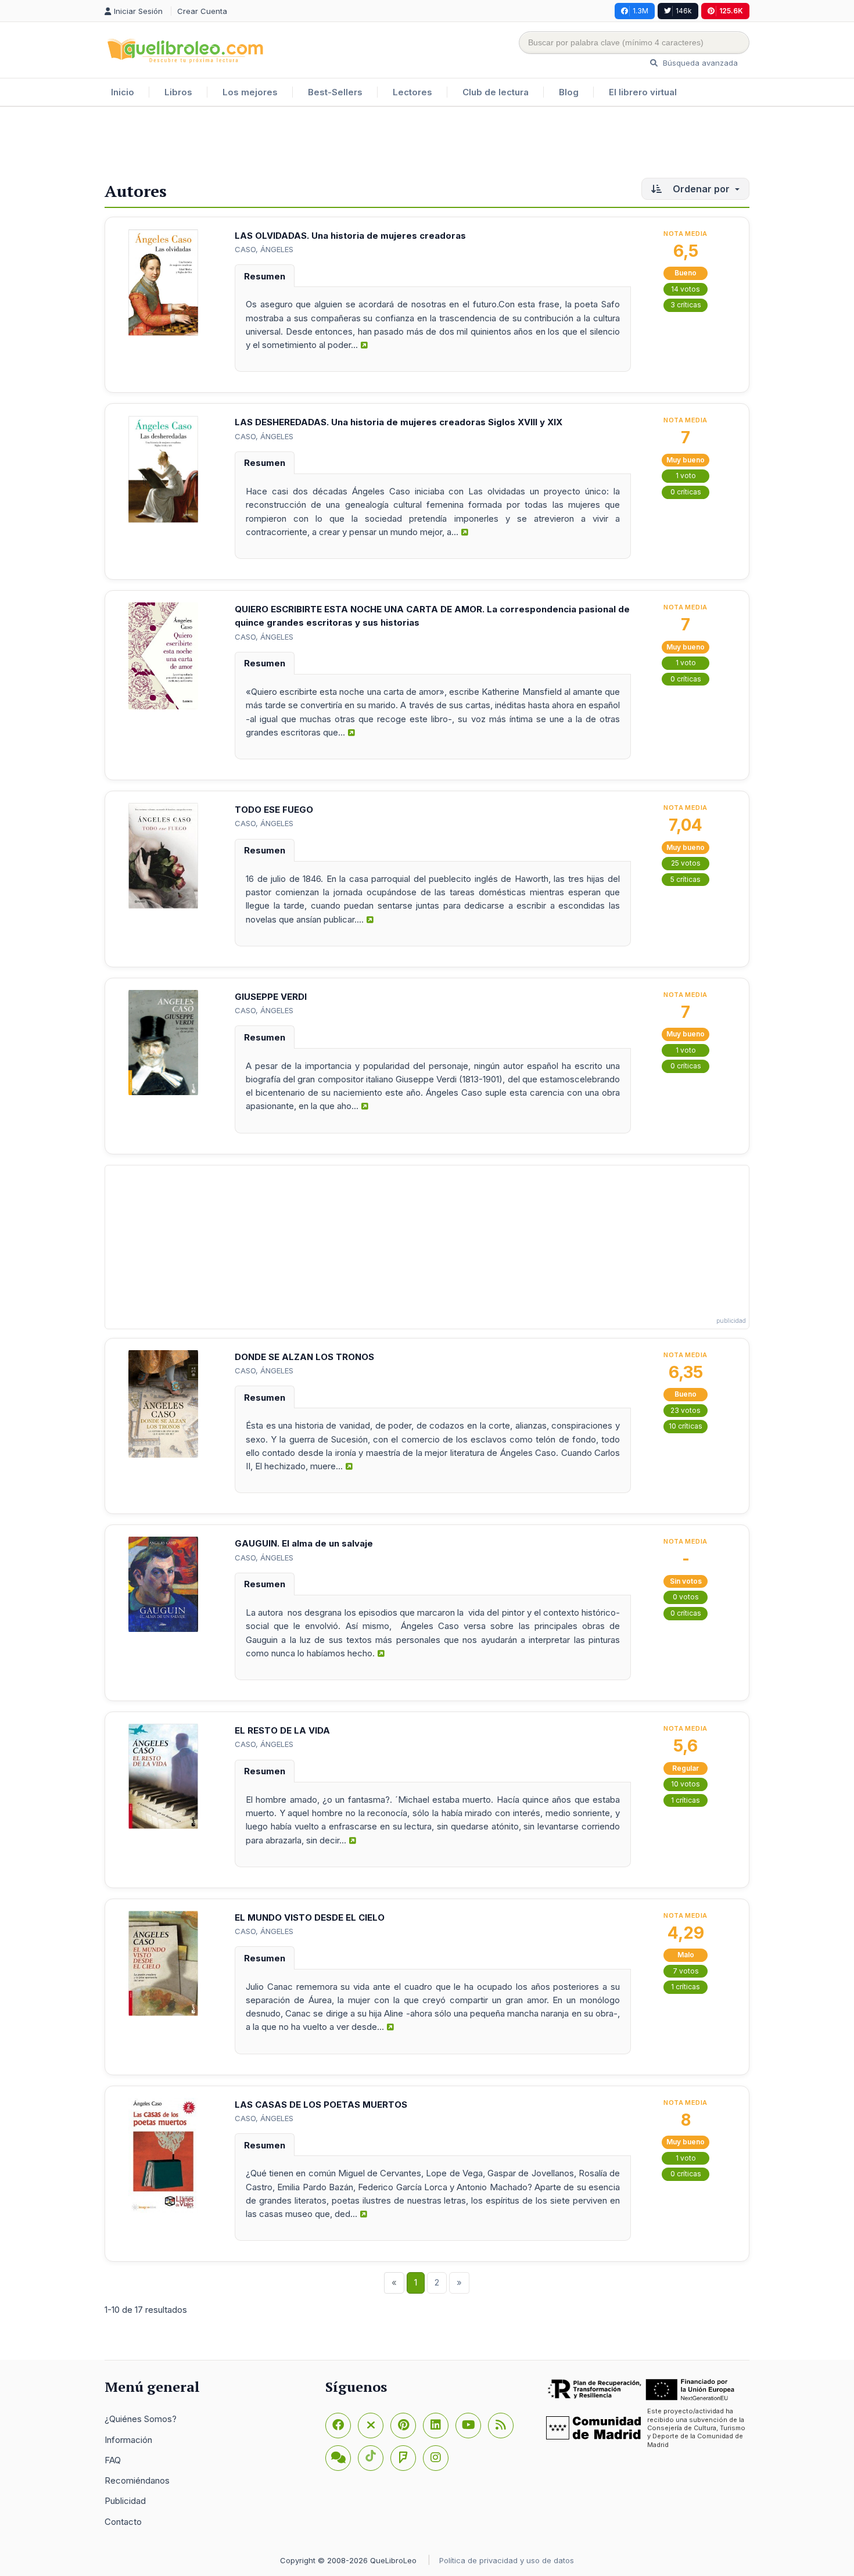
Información (128, 2440)
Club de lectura (496, 92)
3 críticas (686, 305)
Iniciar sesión (139, 11)
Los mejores (250, 92)
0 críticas (686, 492)
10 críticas (686, 1426)
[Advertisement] (427, 145)
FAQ (113, 2460)
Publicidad (125, 2501)
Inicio (123, 92)
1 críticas (686, 1800)
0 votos (686, 1597)
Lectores (412, 92)
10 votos (686, 1784)
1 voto (686, 476)
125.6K (731, 11)
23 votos (686, 1410)
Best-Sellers (335, 92)
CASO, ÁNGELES (264, 249)
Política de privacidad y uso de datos (507, 2560)
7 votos (686, 1971)
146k (684, 11)
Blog (569, 92)
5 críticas (686, 879)
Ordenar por (701, 189)
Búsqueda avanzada (699, 63)
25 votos (686, 863)
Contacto (123, 2522)
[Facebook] (338, 2426)
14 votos (686, 289)
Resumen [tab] (265, 276)
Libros (178, 92)
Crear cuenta (202, 11)
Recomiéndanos (137, 2480)
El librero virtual (643, 92)
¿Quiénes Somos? (141, 2419)
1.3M (640, 11)
